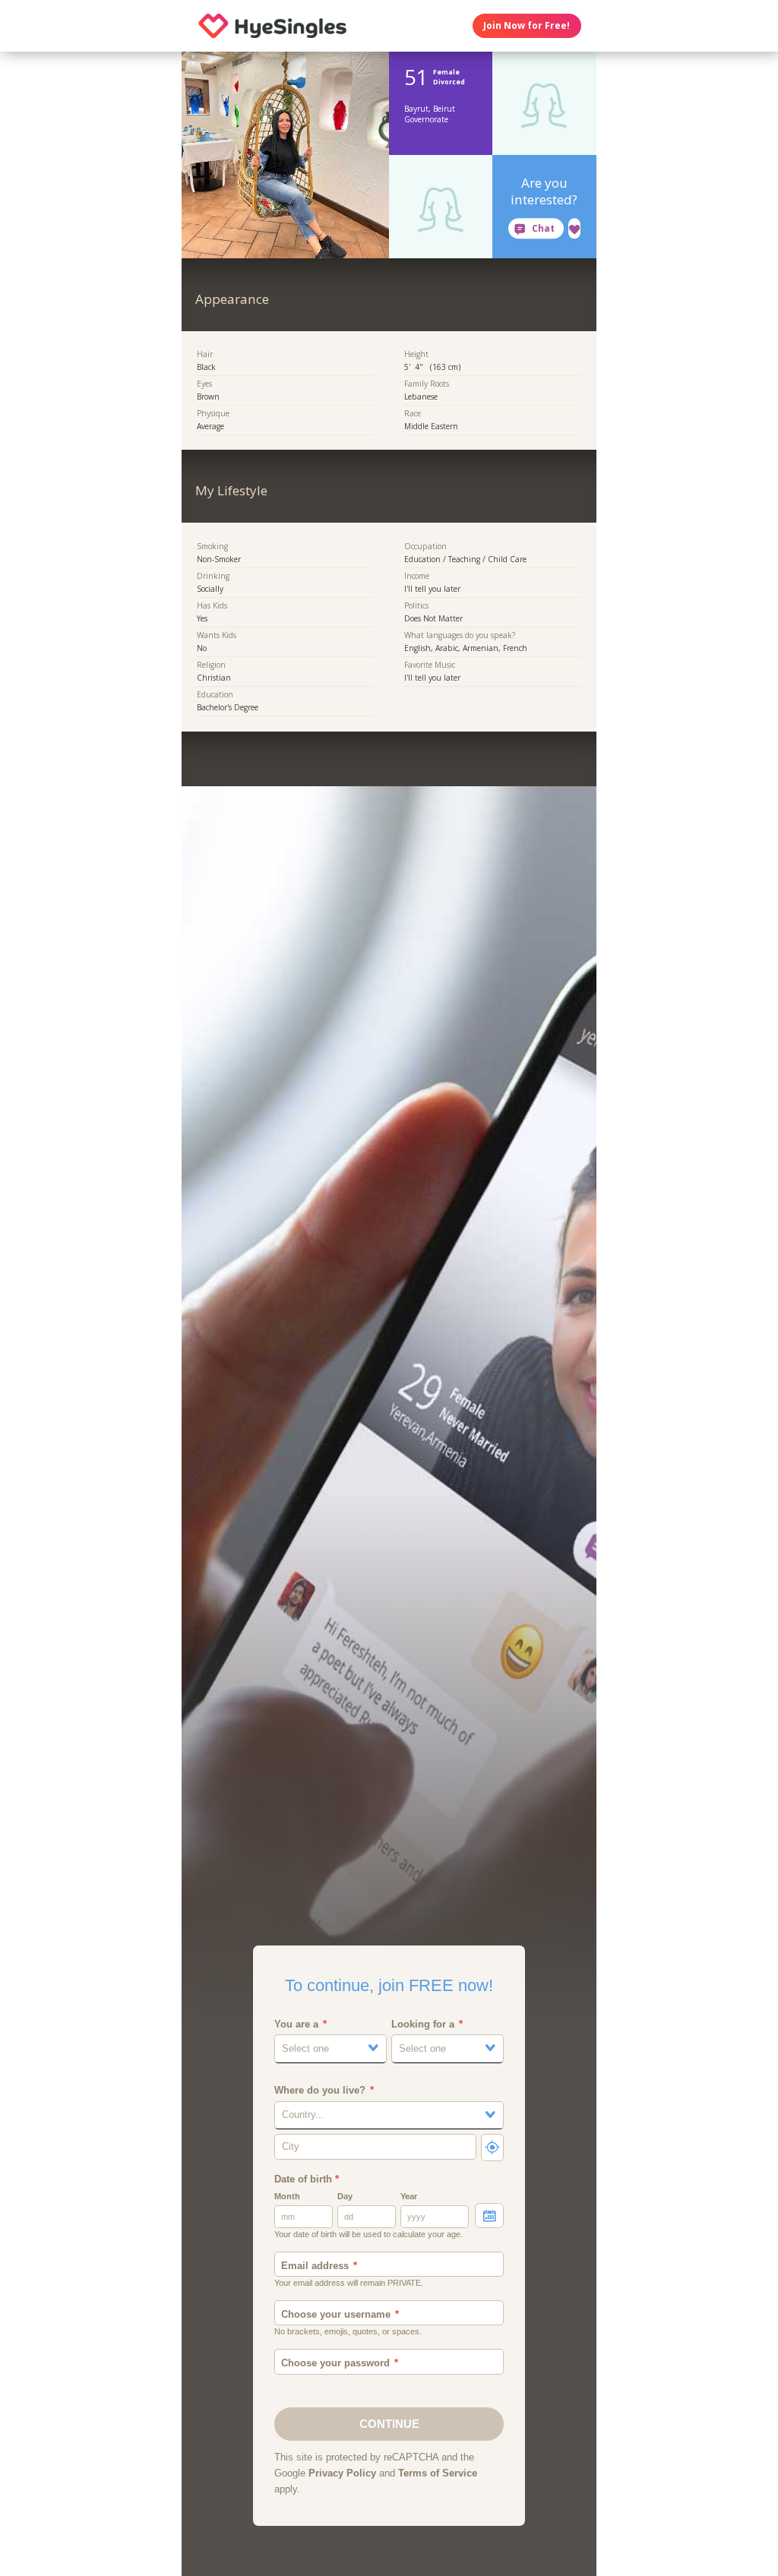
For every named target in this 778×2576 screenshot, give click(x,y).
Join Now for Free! (527, 25)
